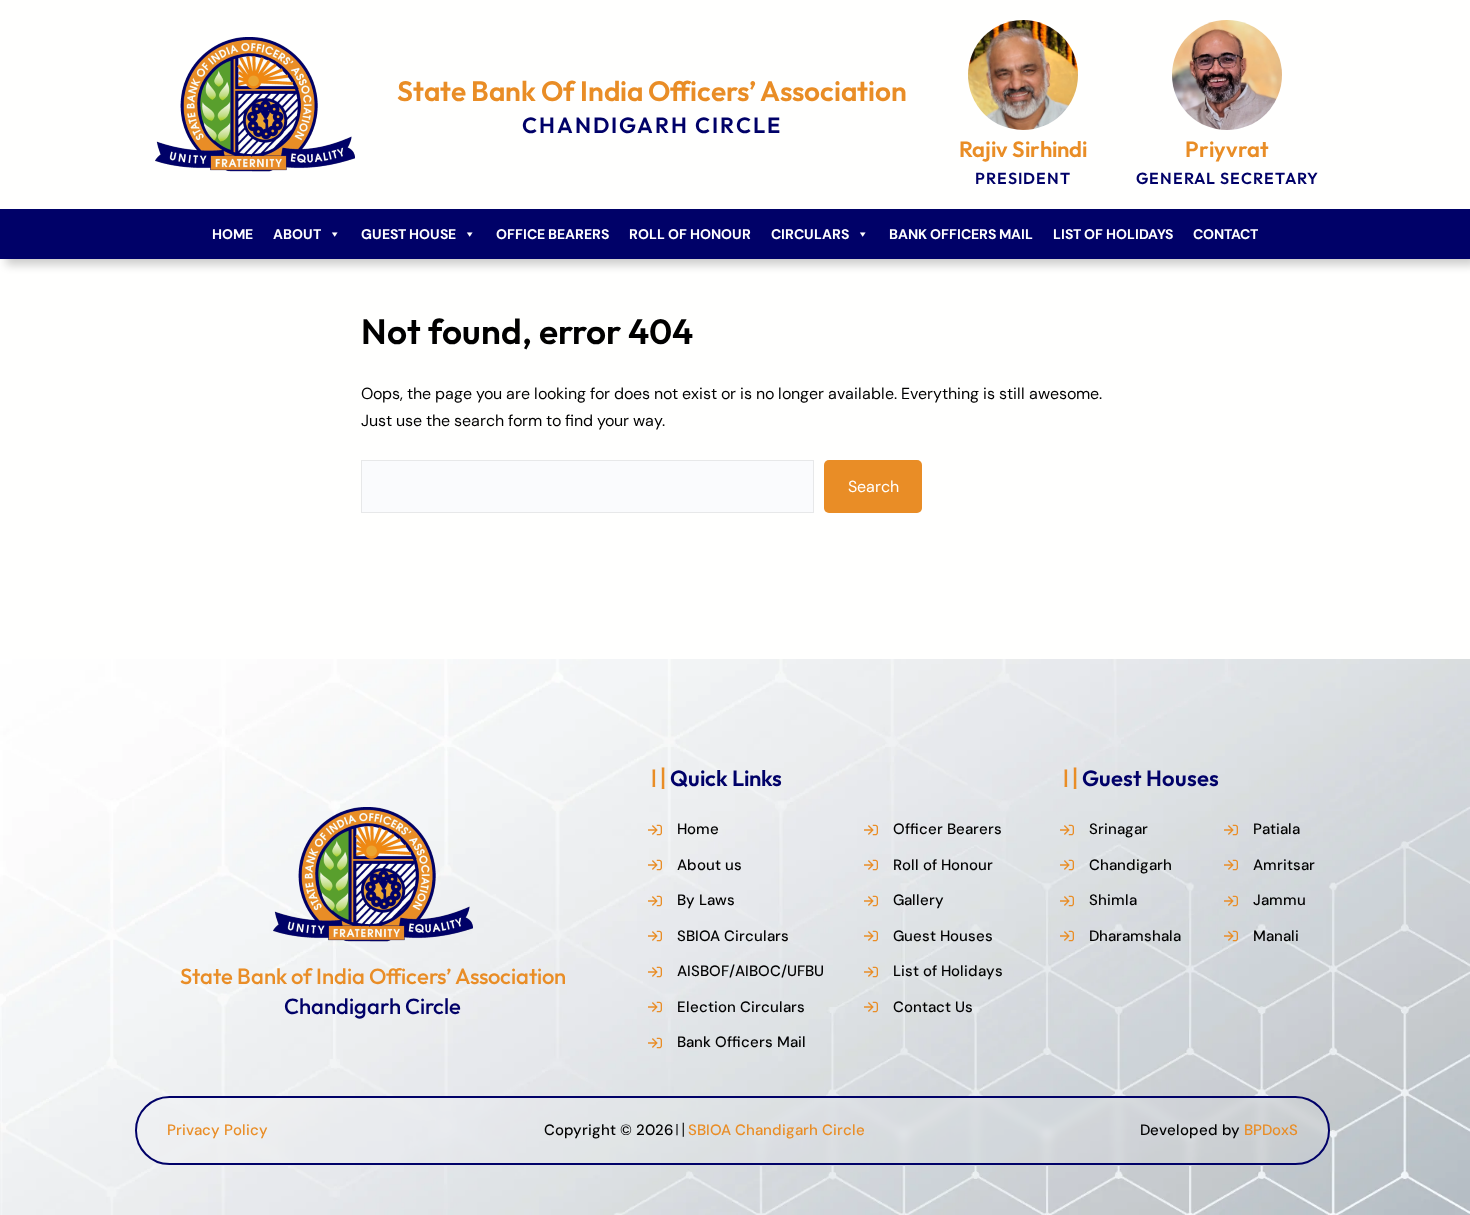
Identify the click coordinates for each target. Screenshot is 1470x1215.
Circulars (810, 234)
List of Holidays (1113, 234)
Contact (1225, 234)
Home (232, 234)
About (297, 234)
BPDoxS (1271, 1130)
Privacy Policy (217, 1130)
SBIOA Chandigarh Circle (776, 1130)
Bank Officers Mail (961, 234)
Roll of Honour (690, 234)
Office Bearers (552, 234)
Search (873, 486)
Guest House (408, 234)
